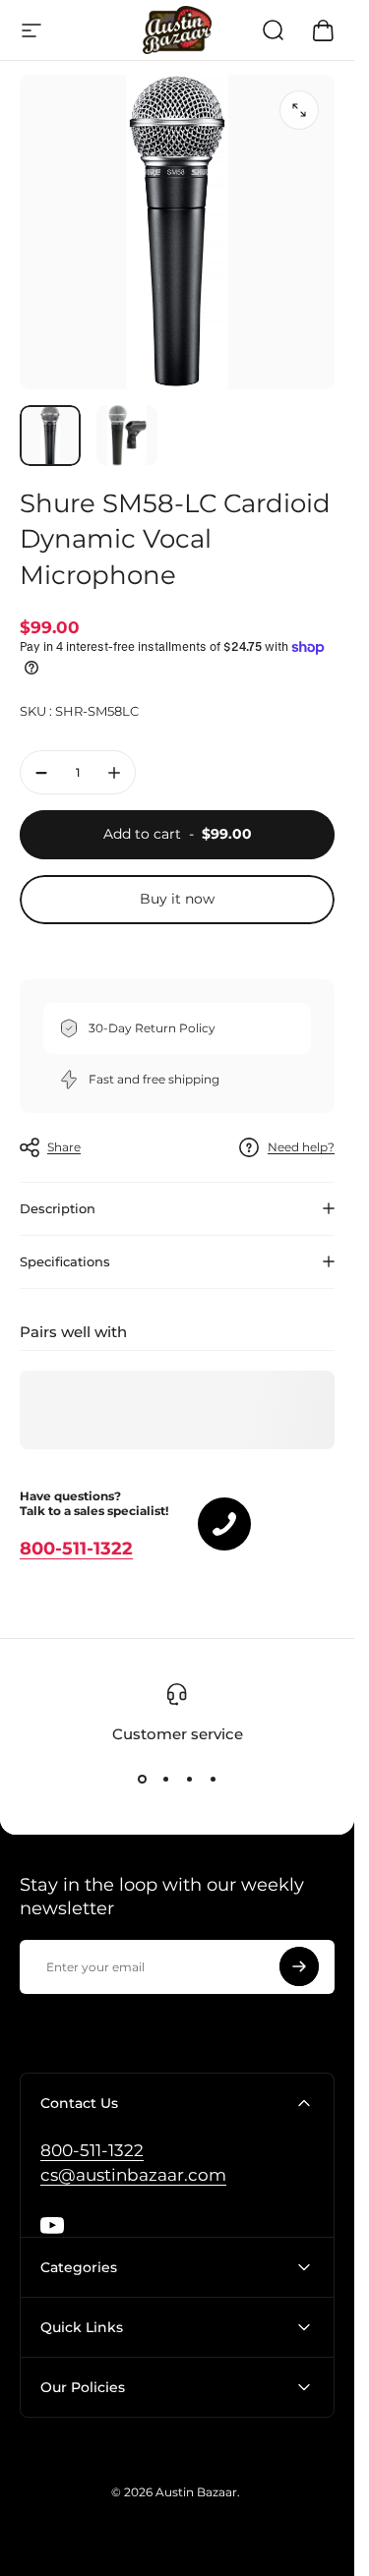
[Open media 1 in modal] (299, 110)
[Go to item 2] (127, 436)
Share (64, 1147)
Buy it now (177, 899)
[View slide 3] (189, 1779)
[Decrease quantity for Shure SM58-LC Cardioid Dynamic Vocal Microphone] (41, 772)
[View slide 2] (165, 1779)
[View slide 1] (142, 1779)
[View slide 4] (213, 1779)
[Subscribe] (299, 1966)
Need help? (301, 1147)
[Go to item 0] (50, 436)
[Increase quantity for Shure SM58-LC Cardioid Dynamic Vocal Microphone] (114, 772)
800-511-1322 (76, 1549)
